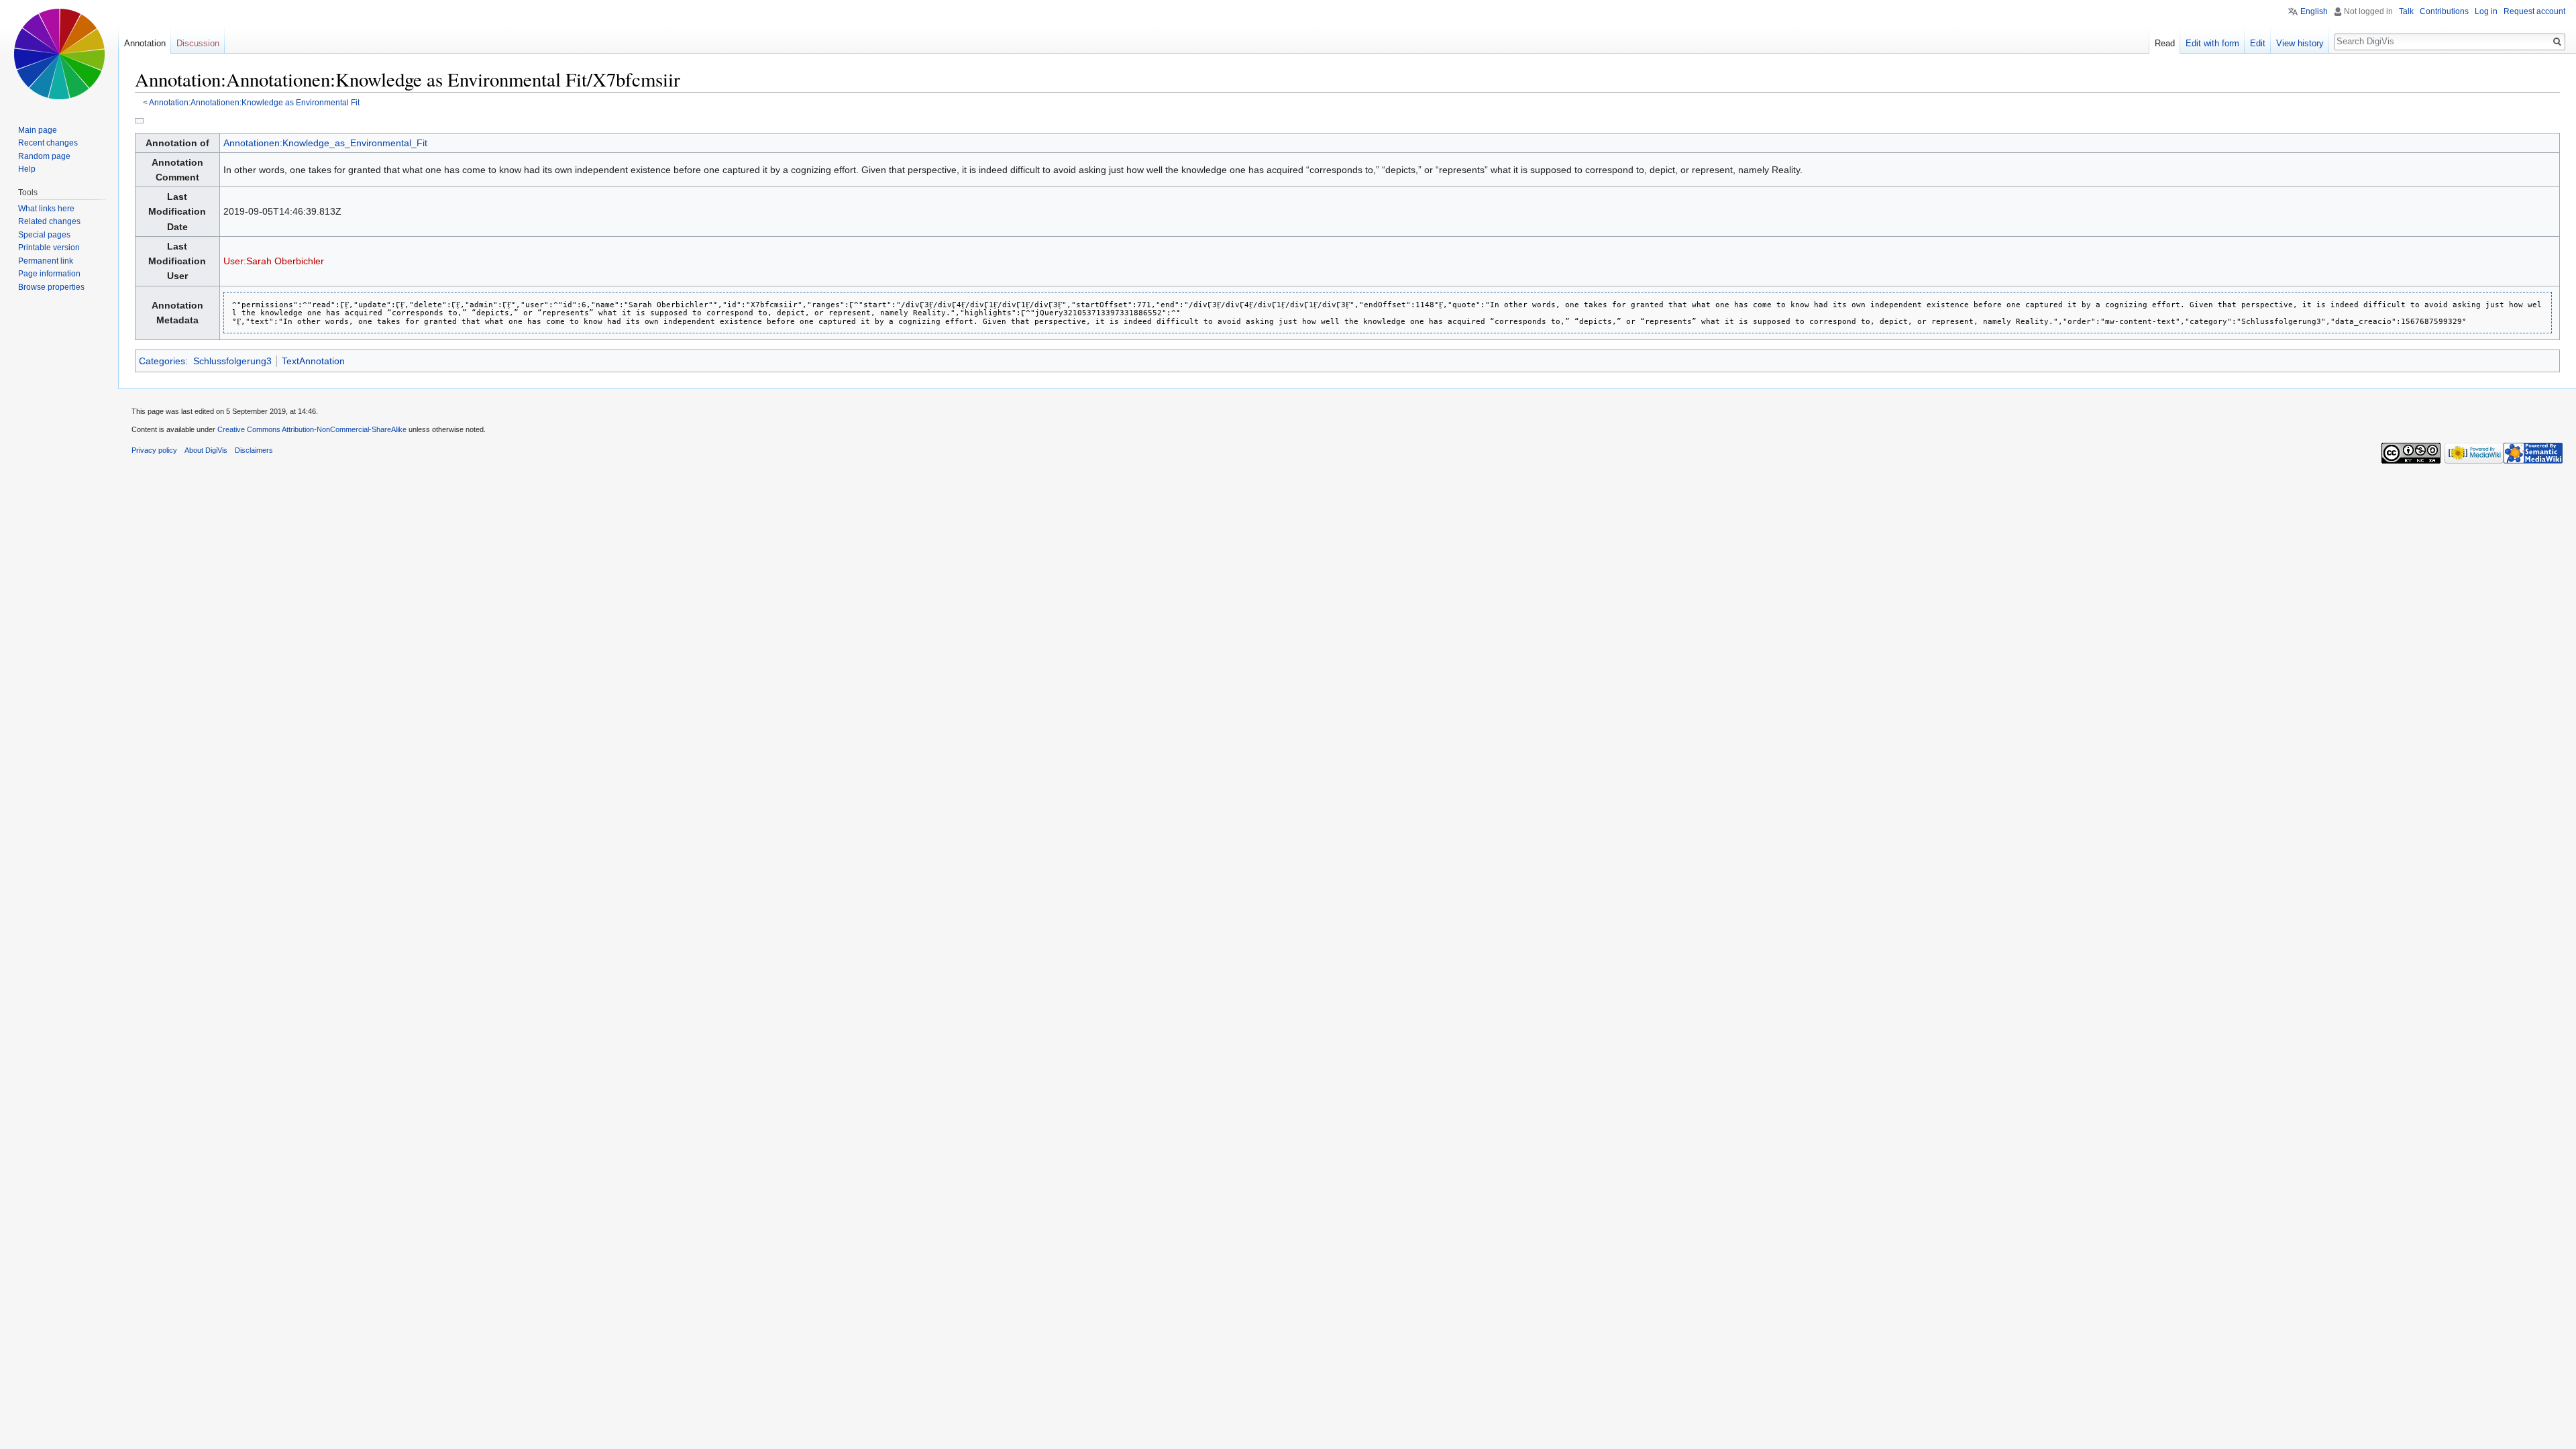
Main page (38, 130)
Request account (2534, 11)
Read (2165, 43)
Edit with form (2212, 43)
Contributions (2444, 11)
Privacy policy (154, 450)
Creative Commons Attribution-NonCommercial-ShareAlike (312, 429)
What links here (46, 209)
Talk (2406, 11)
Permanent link (46, 261)
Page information (49, 274)
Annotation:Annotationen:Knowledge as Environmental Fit (254, 102)
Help (27, 169)
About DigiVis (206, 450)
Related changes (49, 221)
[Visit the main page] (59, 54)
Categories (162, 361)
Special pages (44, 235)
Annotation (145, 43)
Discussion (198, 43)
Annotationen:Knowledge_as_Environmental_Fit (325, 143)
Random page (44, 156)
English (2314, 11)
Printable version (49, 248)
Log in (2486, 11)
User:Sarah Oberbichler (274, 261)
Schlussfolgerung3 (232, 361)
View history (2300, 43)
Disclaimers (254, 450)
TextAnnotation (313, 361)
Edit (2258, 43)
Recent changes (48, 143)
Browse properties (51, 287)
